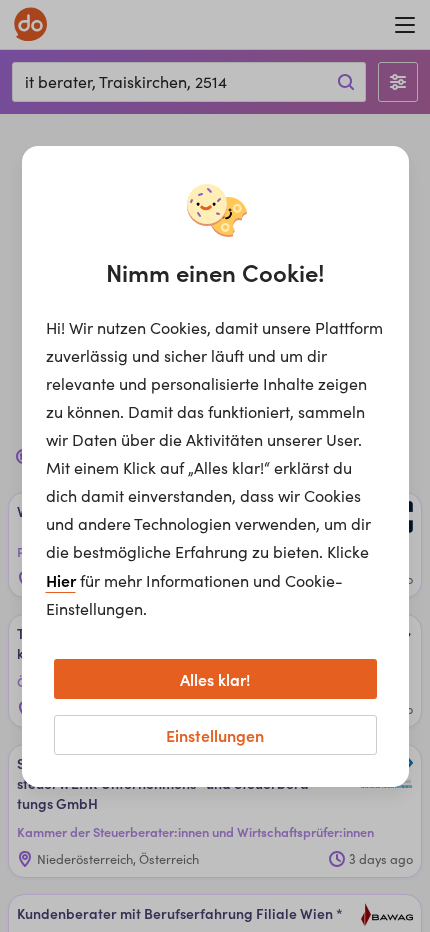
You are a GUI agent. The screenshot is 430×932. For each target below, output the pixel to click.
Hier (61, 580)
